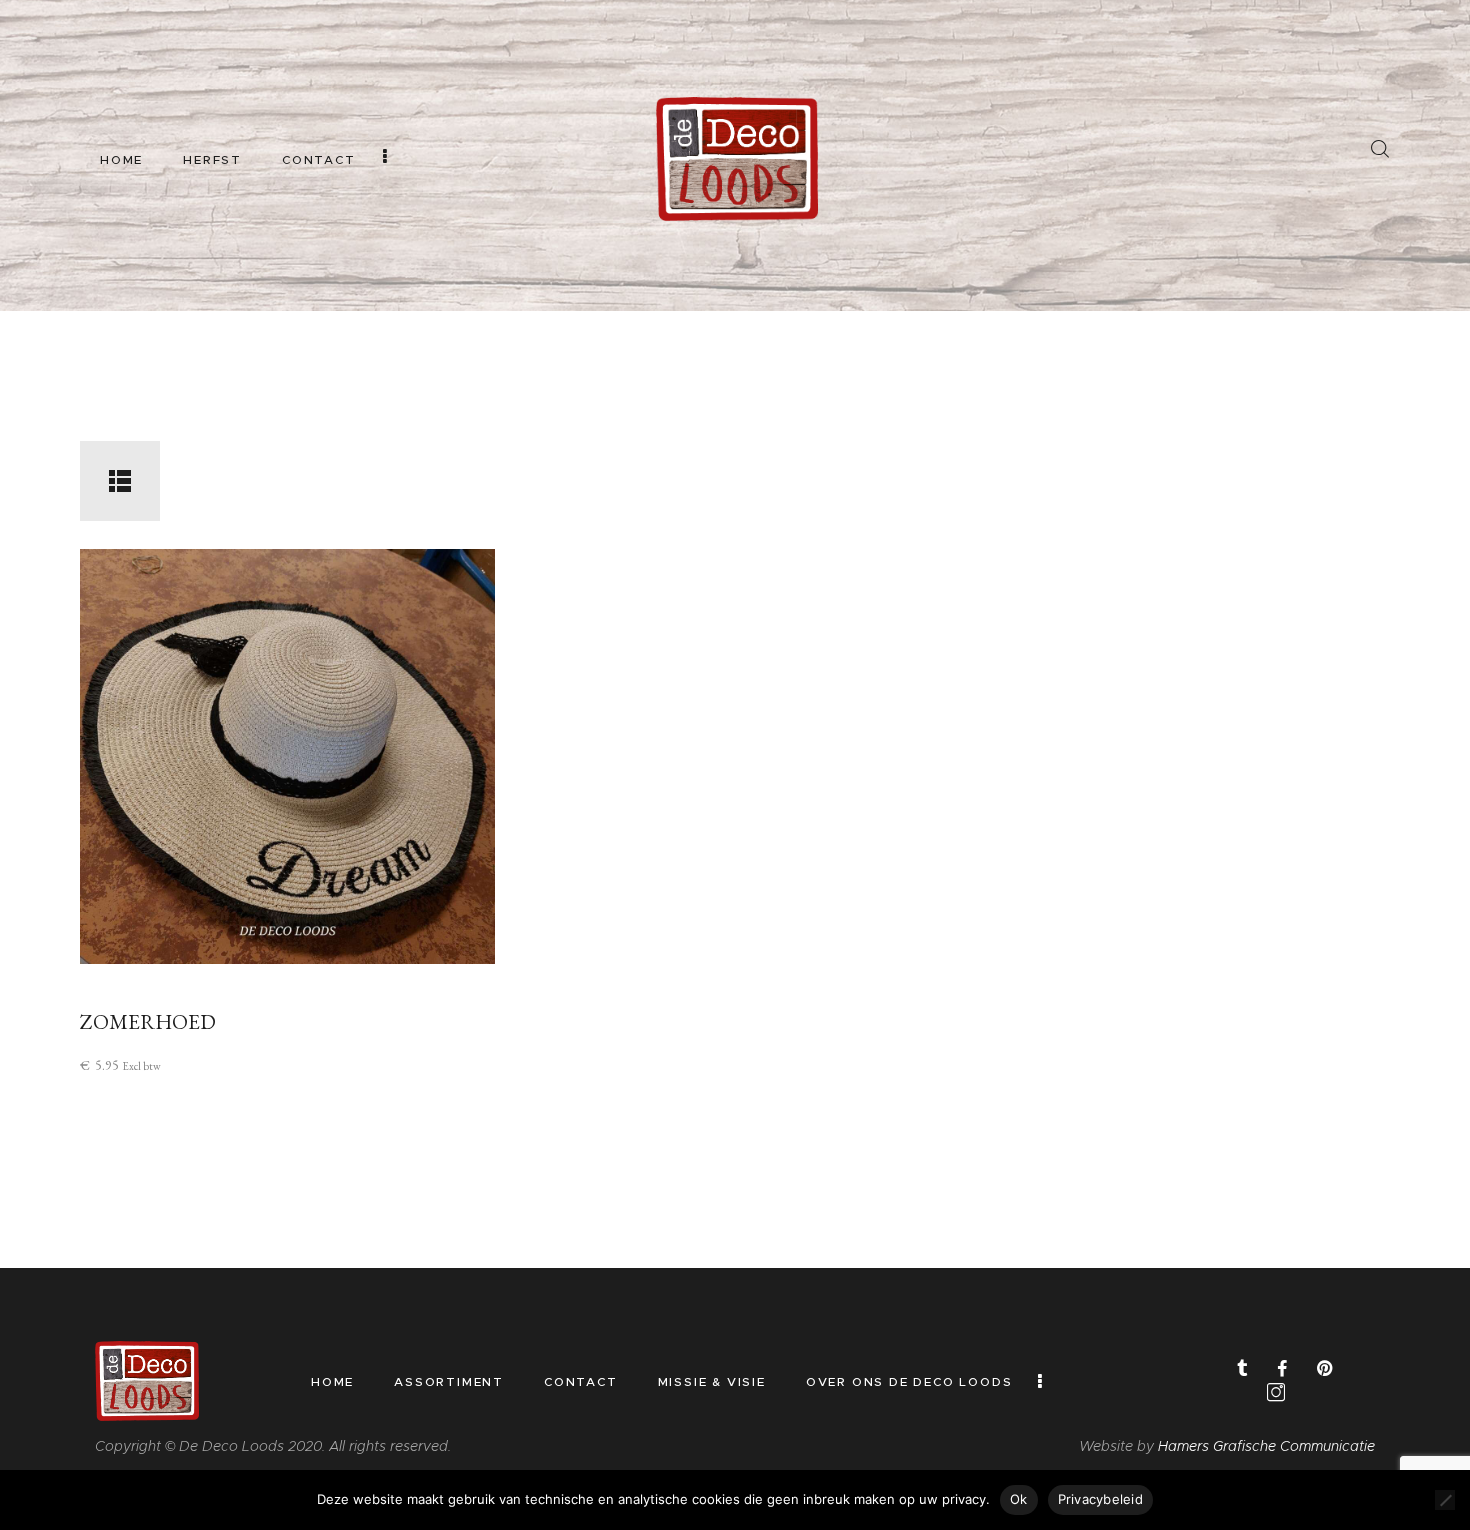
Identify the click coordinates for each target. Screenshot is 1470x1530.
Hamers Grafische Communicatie (1266, 1446)
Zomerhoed (148, 1021)
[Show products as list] (120, 481)
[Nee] (1445, 1500)
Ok (1019, 1499)
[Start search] (1379, 149)
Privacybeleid (1100, 1499)
